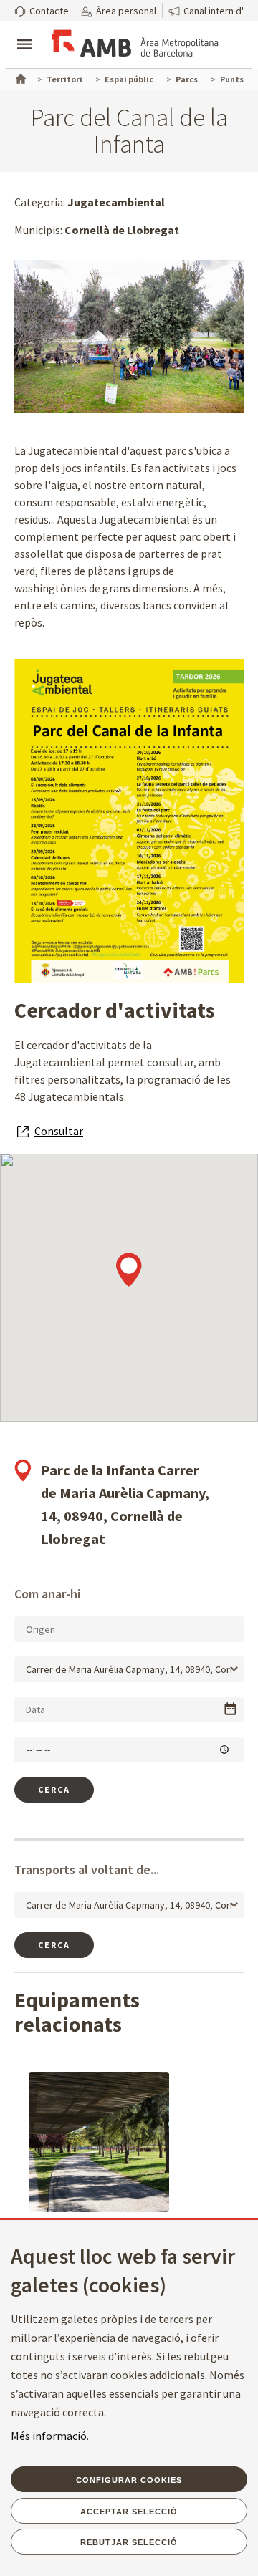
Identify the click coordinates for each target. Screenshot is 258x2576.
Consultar (59, 1131)
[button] (42, 10)
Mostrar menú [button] (24, 32)
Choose (230, 1709)
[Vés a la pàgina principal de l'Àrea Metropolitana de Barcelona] (133, 46)
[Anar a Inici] (19, 77)
